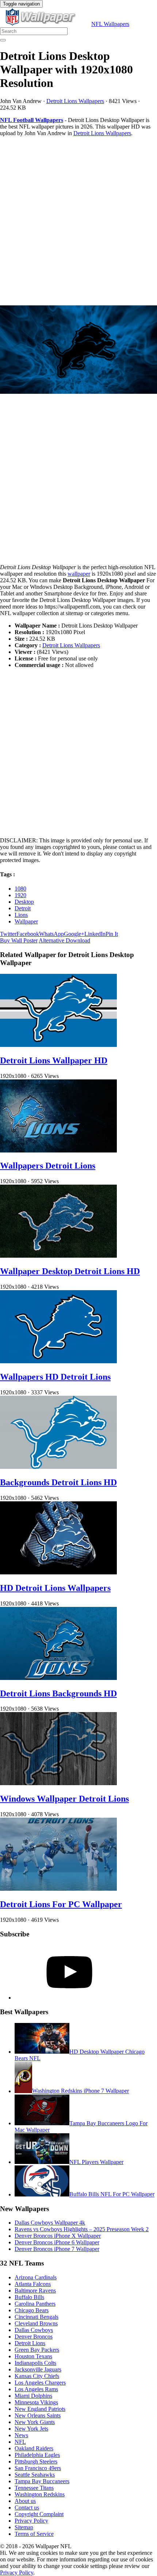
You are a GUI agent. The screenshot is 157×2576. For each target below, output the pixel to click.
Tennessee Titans (34, 2488)
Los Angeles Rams (36, 2389)
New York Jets (31, 2429)
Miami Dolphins (33, 2396)
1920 (20, 895)
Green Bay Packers (37, 2350)
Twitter (8, 934)
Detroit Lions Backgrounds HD (58, 1693)
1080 (20, 889)
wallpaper (79, 574)
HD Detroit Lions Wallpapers (55, 1588)
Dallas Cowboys (34, 2330)
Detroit (23, 908)
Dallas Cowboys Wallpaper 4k (50, 2223)
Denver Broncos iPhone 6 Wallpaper (57, 2242)
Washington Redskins (40, 2494)
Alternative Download (64, 940)
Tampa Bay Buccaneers (42, 2481)
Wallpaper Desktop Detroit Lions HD (70, 1271)
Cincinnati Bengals (37, 2317)
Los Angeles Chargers (40, 2383)
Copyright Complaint (39, 2514)
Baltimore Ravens (35, 2291)
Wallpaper (26, 921)
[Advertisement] (78, 221)
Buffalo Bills (29, 2297)
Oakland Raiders (34, 2448)
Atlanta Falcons (33, 2284)
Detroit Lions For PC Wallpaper (61, 1904)
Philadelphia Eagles (37, 2455)
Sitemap (24, 2527)
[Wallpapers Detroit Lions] (58, 1150)
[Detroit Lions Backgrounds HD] (58, 1678)
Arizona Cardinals (36, 2277)
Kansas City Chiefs (37, 2376)
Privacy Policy (31, 2521)
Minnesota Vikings (36, 2402)
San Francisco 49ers (38, 2468)
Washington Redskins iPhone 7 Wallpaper (81, 2091)
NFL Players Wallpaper (96, 2162)
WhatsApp (51, 934)
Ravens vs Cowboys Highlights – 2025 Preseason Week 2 (82, 2229)
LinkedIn (95, 934)
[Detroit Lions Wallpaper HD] (58, 1045)
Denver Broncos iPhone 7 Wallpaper (57, 2249)
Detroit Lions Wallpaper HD (54, 1060)
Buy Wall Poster (19, 940)
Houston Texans (33, 2356)
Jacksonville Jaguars (38, 2369)
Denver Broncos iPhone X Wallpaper (58, 2236)
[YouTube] (69, 1998)
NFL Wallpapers (110, 24)
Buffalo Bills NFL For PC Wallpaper (112, 2194)
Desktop (24, 902)
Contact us (27, 2508)
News (21, 2435)
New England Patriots (40, 2409)
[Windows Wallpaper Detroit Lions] (58, 1783)
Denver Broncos (34, 2337)
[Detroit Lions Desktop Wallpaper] (78, 350)
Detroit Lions (30, 2343)
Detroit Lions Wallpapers (75, 101)
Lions (21, 915)
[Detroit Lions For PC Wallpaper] (58, 1889)
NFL (20, 2442)
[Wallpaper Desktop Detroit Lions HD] (58, 1256)
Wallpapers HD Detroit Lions (55, 1377)
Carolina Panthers (35, 2304)
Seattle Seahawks (35, 2475)
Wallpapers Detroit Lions (48, 1166)
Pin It (112, 934)
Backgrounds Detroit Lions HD (58, 1482)
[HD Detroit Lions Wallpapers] (58, 1572)
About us (25, 2501)
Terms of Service (34, 2534)
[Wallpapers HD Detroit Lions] (58, 1361)
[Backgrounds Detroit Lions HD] (58, 1467)
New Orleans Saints (38, 2415)
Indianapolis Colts (35, 2363)
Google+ (74, 934)
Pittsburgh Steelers (36, 2461)
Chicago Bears (32, 2310)
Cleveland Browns (36, 2323)
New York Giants (35, 2422)
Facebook (28, 934)
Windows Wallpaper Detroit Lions (64, 1799)
